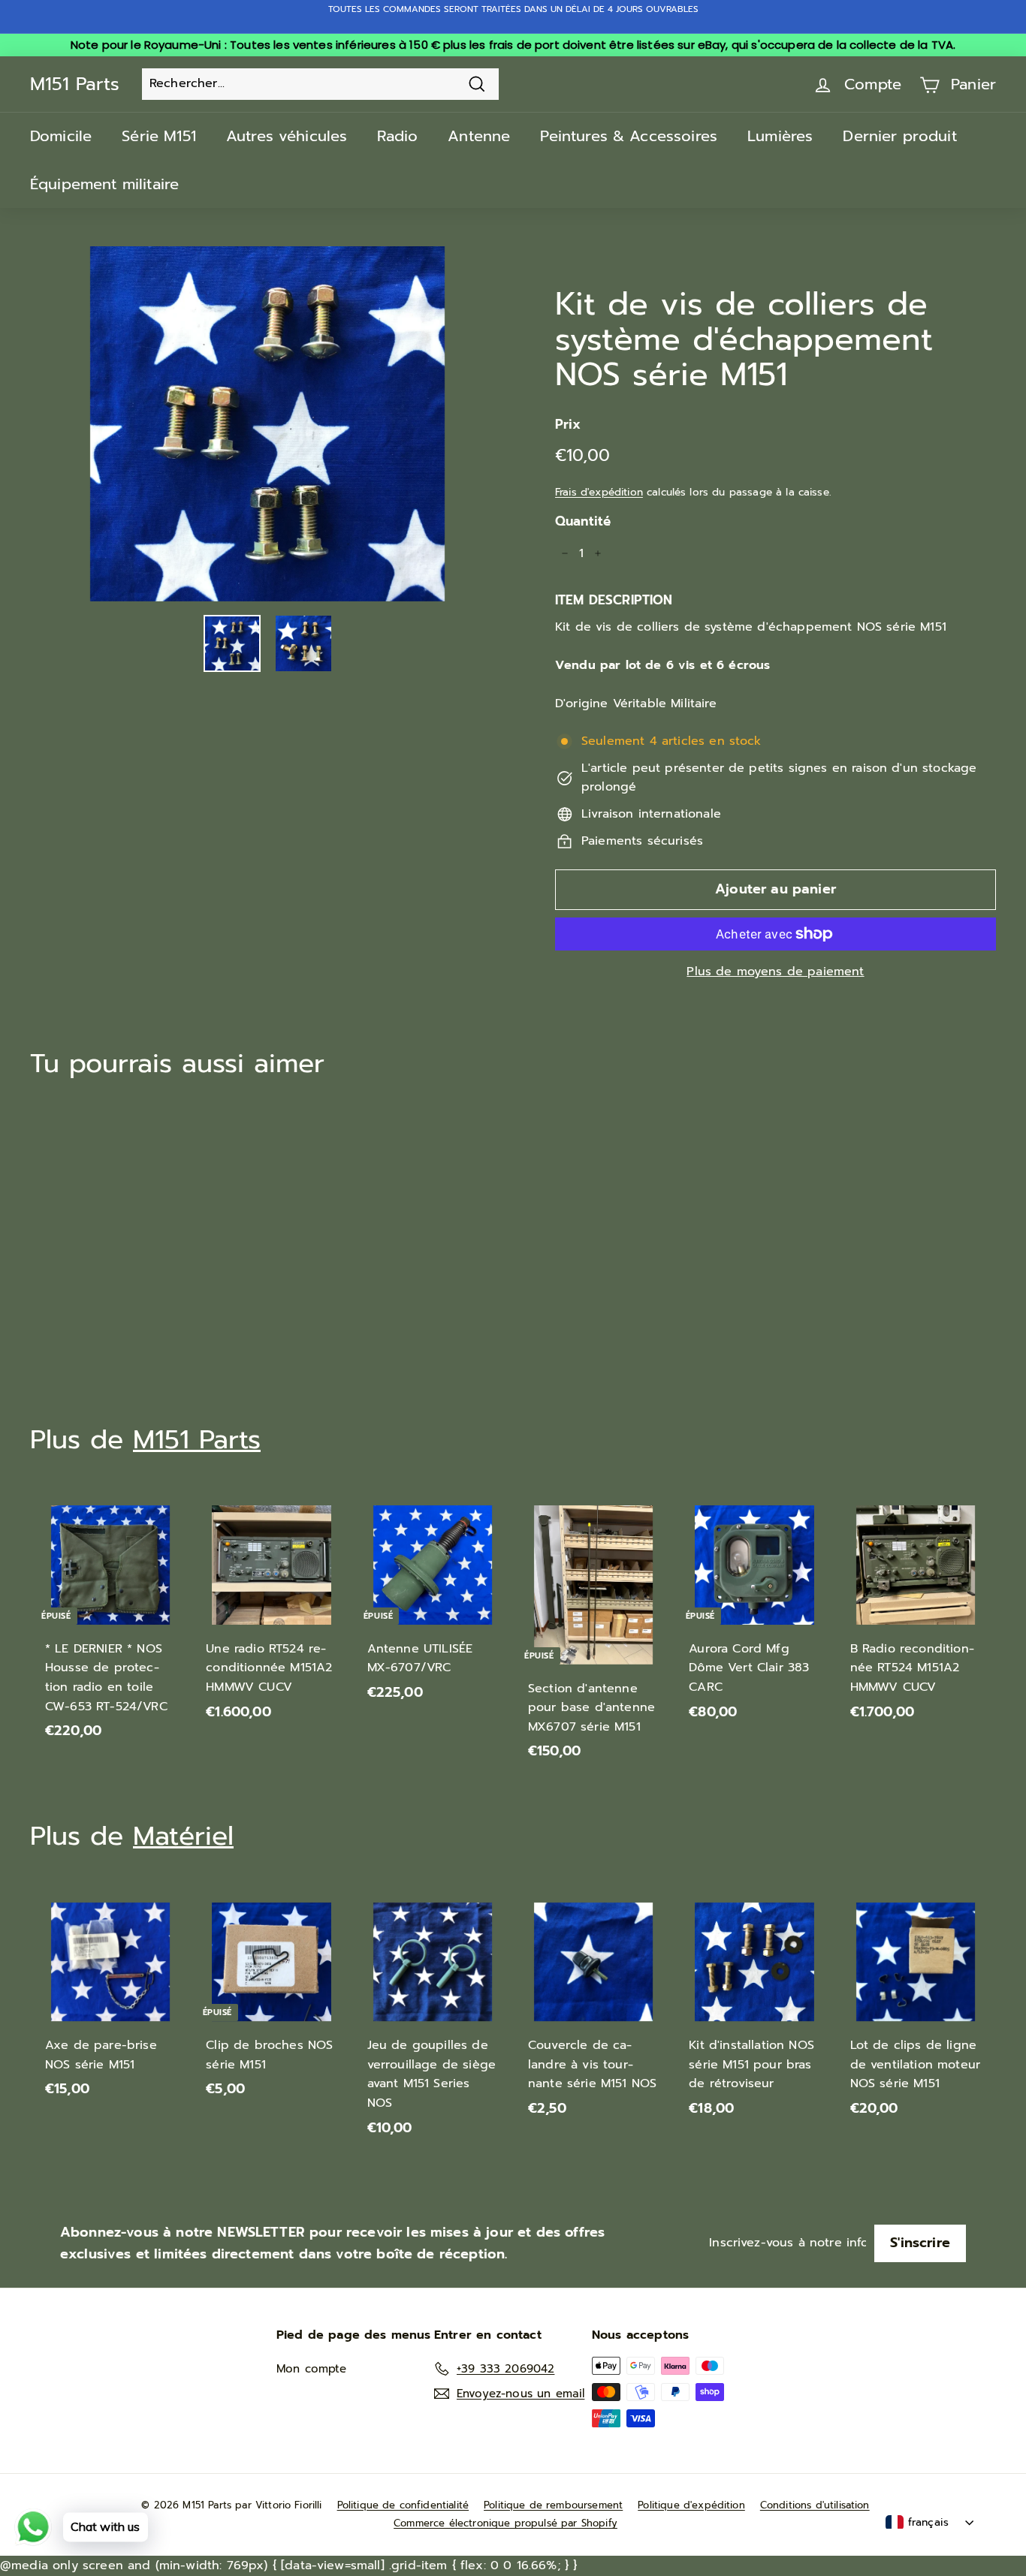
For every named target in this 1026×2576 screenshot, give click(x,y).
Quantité (583, 521)
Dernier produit (899, 136)
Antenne (479, 136)
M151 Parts (75, 84)
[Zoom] (267, 424)
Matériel (183, 1836)
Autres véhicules (287, 136)
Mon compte (312, 2369)
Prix (568, 424)
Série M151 (159, 136)
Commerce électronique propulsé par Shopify (505, 2523)
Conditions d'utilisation (815, 2505)
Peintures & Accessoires (629, 136)
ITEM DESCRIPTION (614, 600)
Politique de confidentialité (403, 2505)
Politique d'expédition (691, 2505)
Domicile (61, 136)
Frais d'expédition (599, 492)
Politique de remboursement (553, 2505)
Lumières (780, 136)
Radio (397, 136)
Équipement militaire (104, 184)
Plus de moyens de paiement (775, 972)
